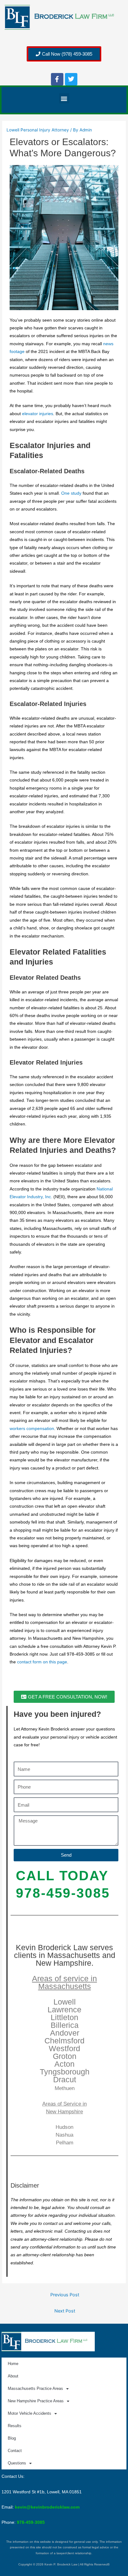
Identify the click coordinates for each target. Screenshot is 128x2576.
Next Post (65, 2311)
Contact (15, 2451)
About (13, 2376)
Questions (17, 2463)
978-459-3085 (31, 2522)
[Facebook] (57, 79)
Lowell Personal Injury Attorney (38, 130)
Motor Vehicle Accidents (30, 2413)
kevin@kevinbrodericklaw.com (47, 2507)
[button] (64, 98)
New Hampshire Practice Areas (36, 2401)
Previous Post (65, 2295)
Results (15, 2426)
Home (13, 2364)
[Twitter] (71, 79)
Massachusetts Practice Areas (35, 2388)
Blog (12, 2438)
